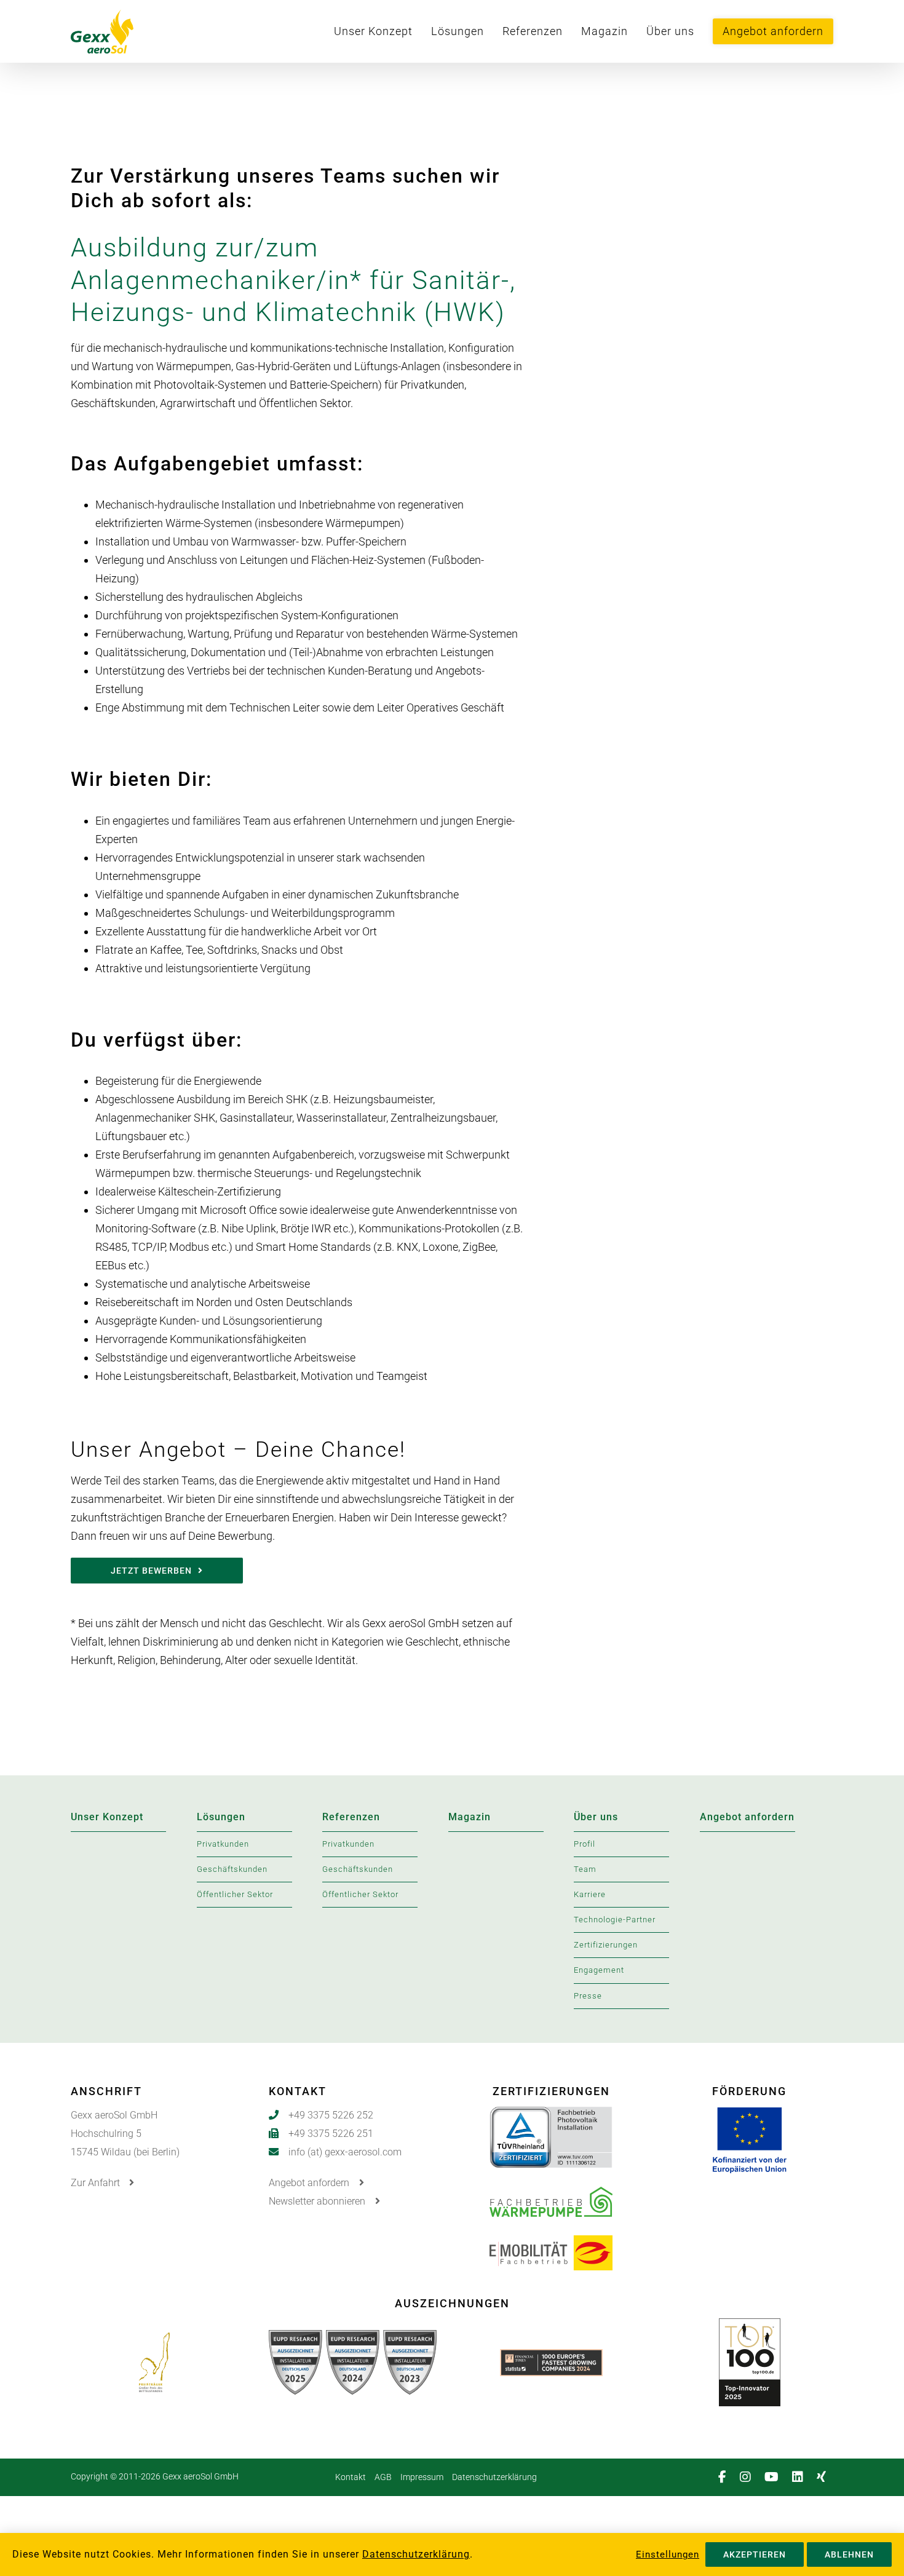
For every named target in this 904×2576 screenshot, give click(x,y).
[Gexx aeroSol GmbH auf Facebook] (726, 2477)
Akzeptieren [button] (755, 2554)
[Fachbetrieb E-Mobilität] (551, 2245)
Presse (588, 1996)
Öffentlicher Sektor (235, 1894)
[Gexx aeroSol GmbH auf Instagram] (749, 2477)
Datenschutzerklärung (494, 2477)
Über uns (596, 1817)
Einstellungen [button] (668, 2554)
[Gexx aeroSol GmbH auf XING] (825, 2477)
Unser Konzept (107, 1817)
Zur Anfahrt (97, 2183)
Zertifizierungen (606, 1945)
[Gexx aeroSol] (135, 31)
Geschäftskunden (232, 1869)
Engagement (599, 1970)
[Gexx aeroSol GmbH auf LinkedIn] (801, 2477)
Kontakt (351, 2477)
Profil (585, 1844)
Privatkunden (223, 1844)
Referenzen (351, 1817)
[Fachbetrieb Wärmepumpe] (551, 2196)
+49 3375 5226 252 (331, 2115)
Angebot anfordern (747, 1817)
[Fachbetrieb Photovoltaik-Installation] (551, 2116)
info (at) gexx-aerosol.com (345, 2152)
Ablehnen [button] (849, 2554)
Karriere (590, 1894)
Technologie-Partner (615, 1920)
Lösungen (221, 1817)
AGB (383, 2477)
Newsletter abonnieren (318, 2201)
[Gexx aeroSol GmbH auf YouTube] (775, 2477)
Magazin (470, 1817)
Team (585, 1869)
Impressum (422, 2477)
